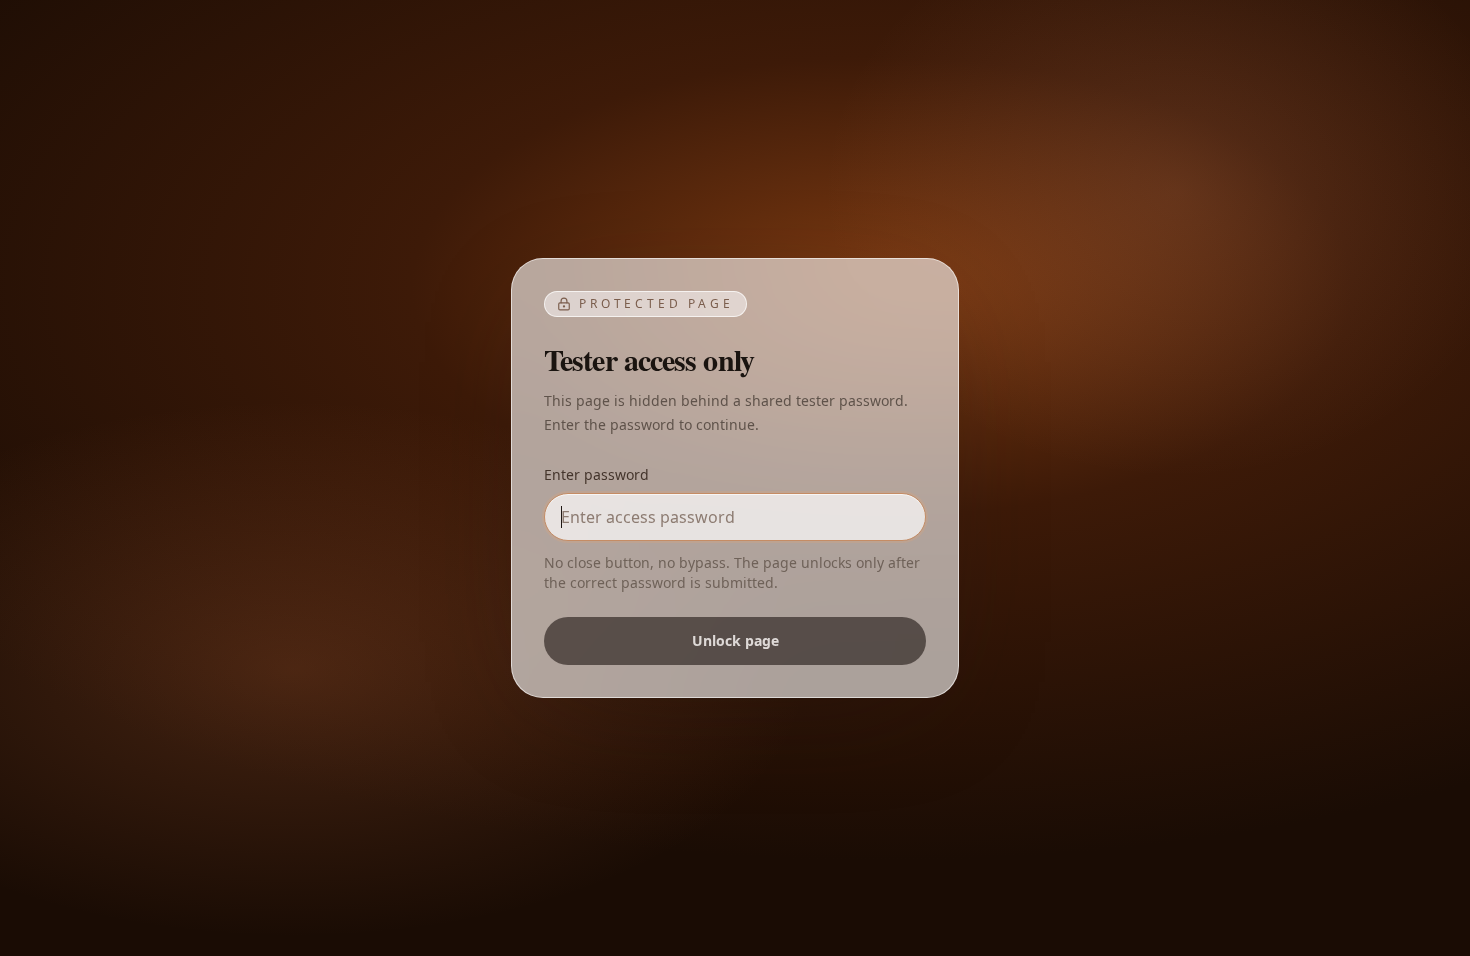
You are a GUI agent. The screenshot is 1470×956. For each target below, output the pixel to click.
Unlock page (735, 640)
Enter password (596, 474)
